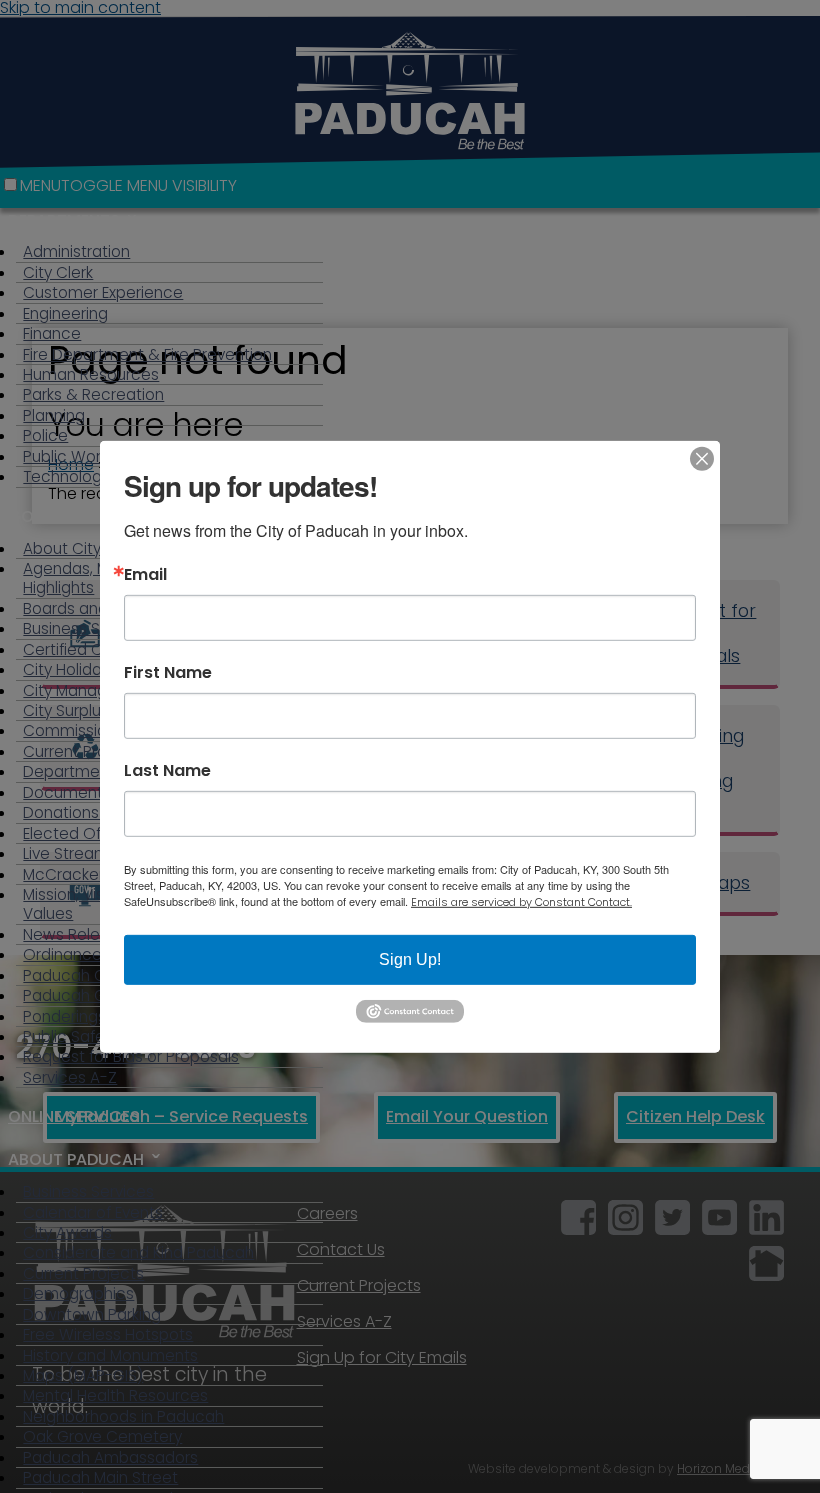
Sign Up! (410, 958)
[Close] (702, 458)
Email (145, 574)
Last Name (167, 770)
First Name (168, 672)
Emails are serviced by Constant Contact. (521, 901)
